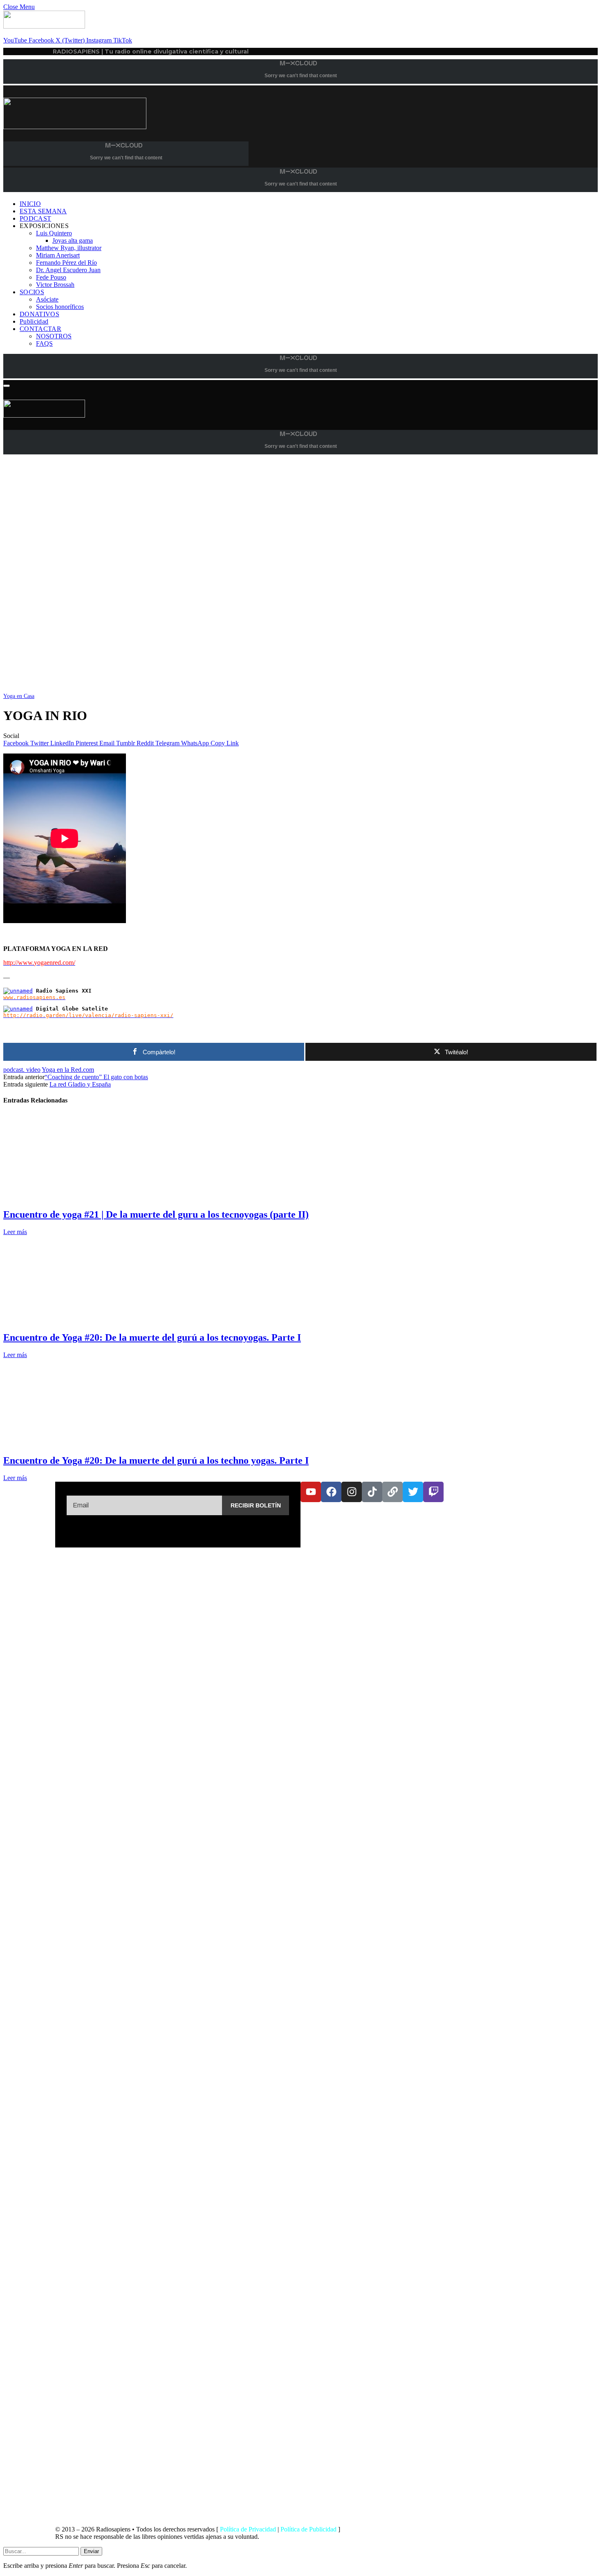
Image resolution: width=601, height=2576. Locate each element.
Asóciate (47, 299)
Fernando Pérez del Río (66, 263)
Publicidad (34, 321)
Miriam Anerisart (58, 255)
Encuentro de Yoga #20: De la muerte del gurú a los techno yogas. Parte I (156, 1460)
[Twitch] (433, 1492)
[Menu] (7, 386)
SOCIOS (32, 292)
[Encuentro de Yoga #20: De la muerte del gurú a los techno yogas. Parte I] (80, 1443)
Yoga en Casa (19, 696)
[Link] (392, 1492)
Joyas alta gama (73, 240)
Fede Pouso (51, 277)
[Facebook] (331, 1492)
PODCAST (35, 218)
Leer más (15, 1232)
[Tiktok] (372, 1492)
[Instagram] (352, 1492)
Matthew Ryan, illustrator (69, 248)
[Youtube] (311, 1492)
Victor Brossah (55, 285)
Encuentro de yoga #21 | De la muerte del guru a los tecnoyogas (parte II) (156, 1214)
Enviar (91, 2551)
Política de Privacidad (248, 2529)
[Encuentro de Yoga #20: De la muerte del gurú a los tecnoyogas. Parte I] (80, 1320)
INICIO (30, 204)
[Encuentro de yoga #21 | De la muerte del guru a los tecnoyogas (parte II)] (80, 1197)
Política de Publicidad (308, 2529)
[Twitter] (413, 1492)
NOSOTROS (54, 336)
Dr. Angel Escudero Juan (68, 270)
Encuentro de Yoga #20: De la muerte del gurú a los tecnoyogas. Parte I (152, 1337)
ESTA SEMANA (43, 211)
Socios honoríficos (60, 307)
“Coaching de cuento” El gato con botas (96, 1077)
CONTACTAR (40, 329)
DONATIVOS (39, 314)
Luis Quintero (54, 233)
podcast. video (22, 1070)
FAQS (44, 343)
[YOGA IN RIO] (249, 688)
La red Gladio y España (80, 1084)
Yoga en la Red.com (68, 1070)
